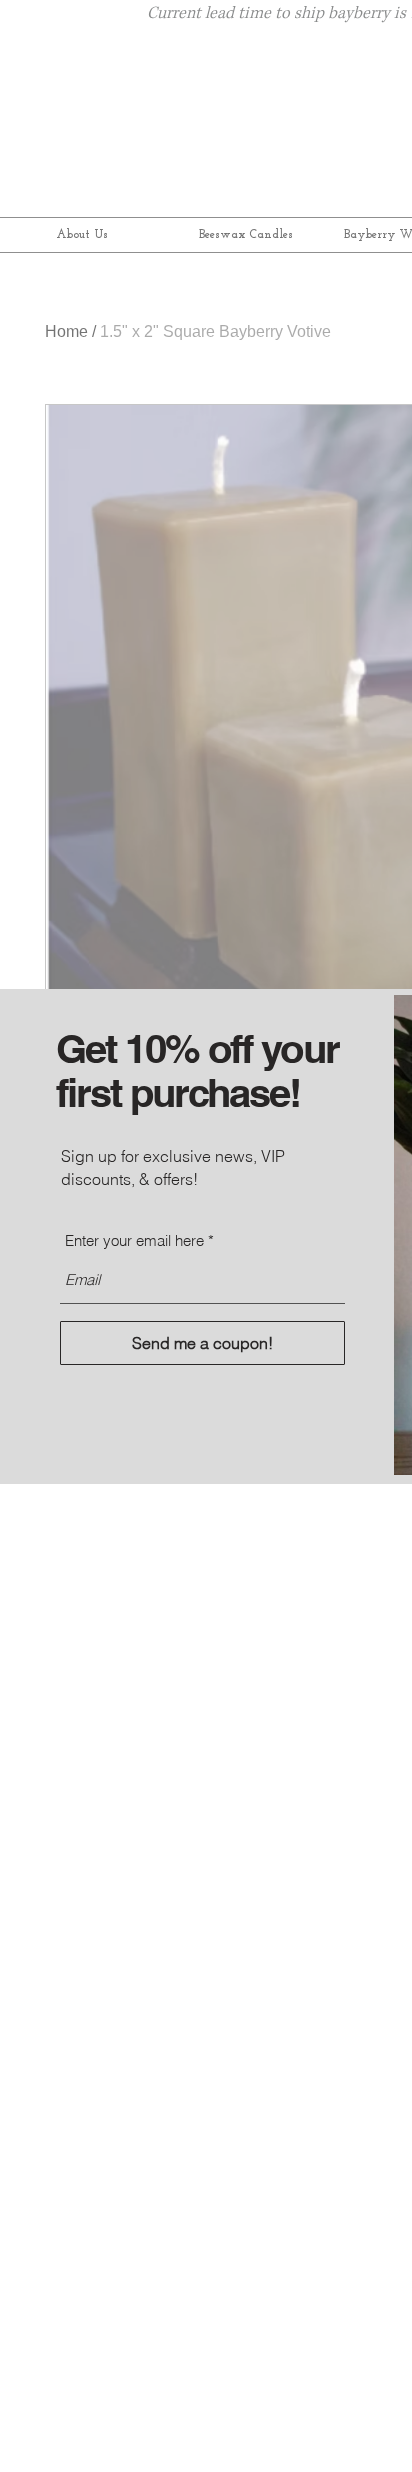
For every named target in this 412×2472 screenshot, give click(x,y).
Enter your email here (134, 1240)
